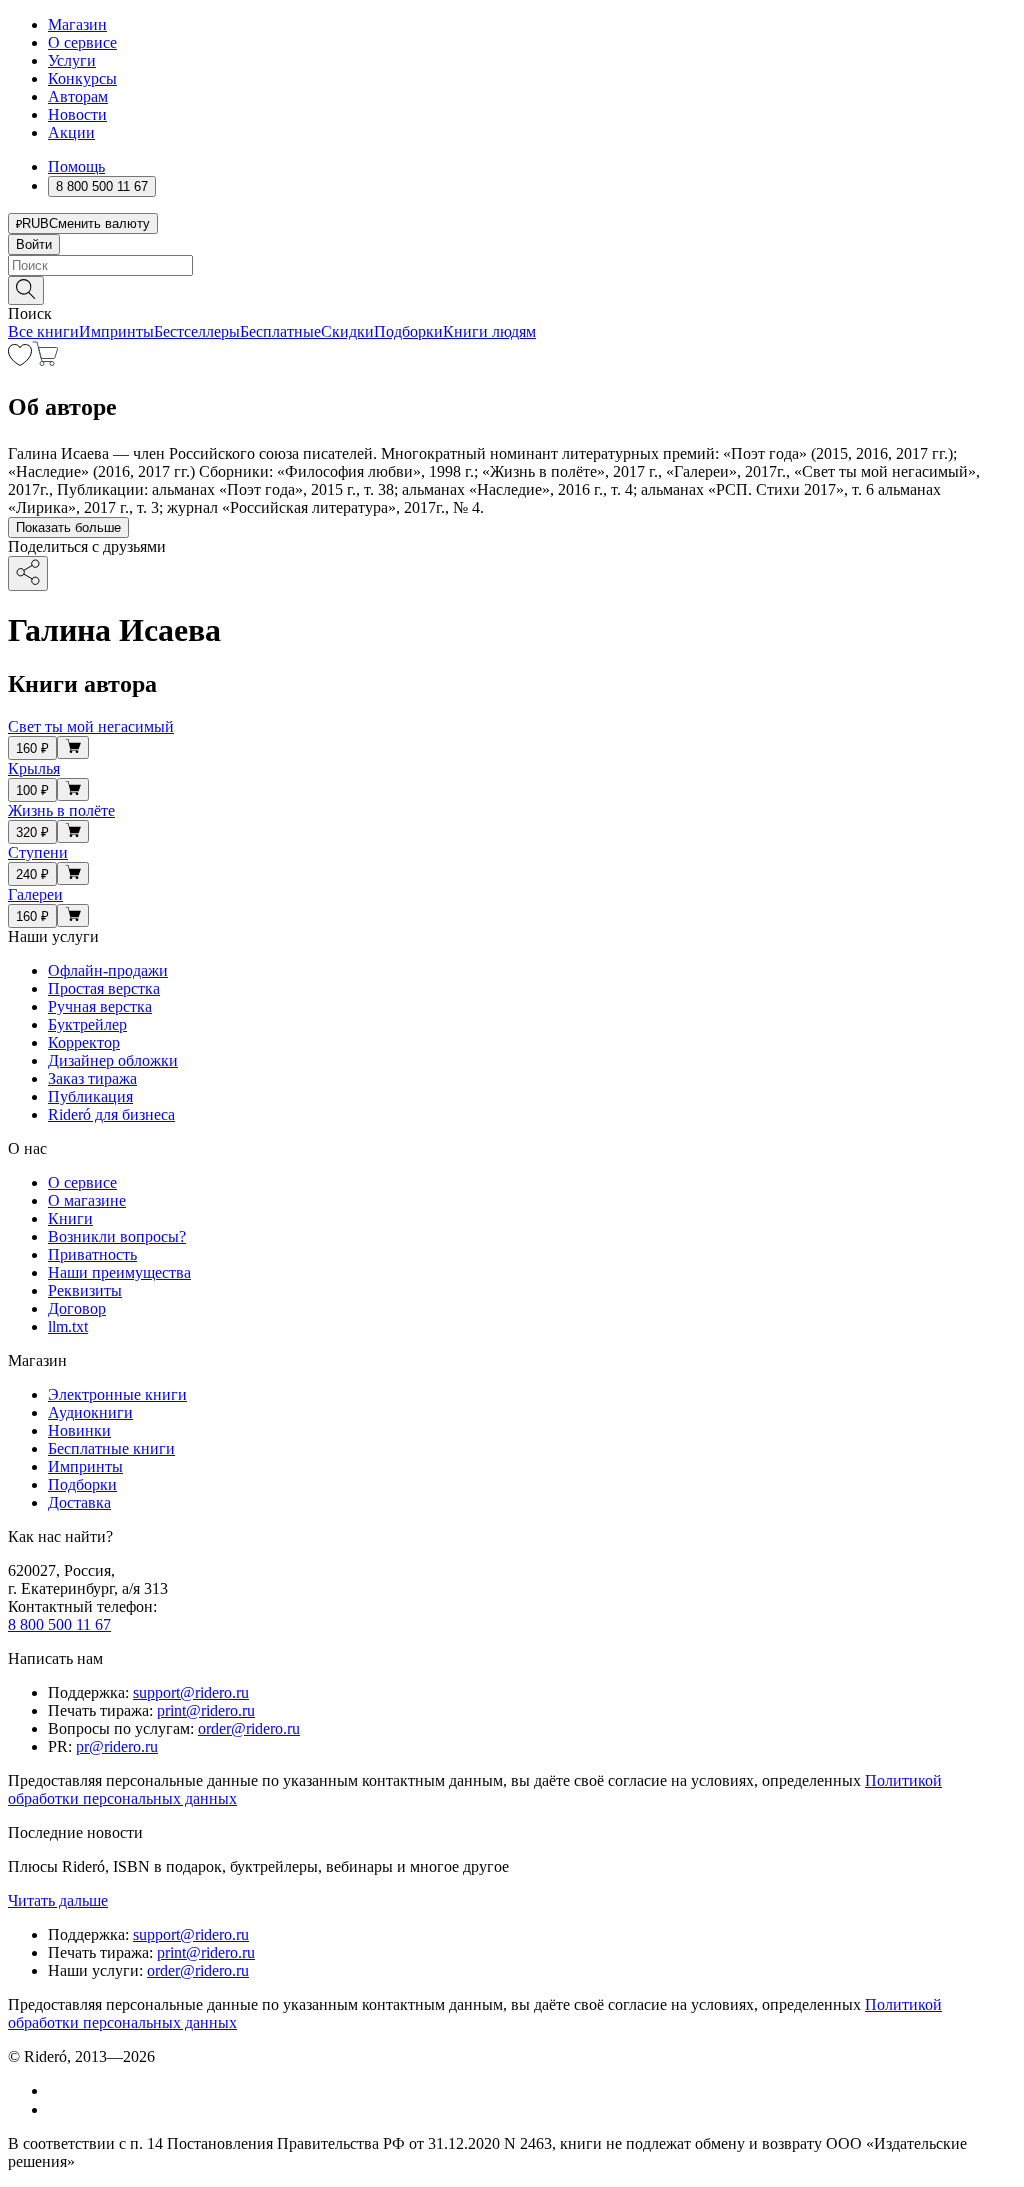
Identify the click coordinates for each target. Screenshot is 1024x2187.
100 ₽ (32, 790)
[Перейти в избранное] (20, 360)
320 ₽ (32, 832)
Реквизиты (85, 1290)
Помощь (76, 166)
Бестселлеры (197, 331)
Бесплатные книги (111, 1448)
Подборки (408, 331)
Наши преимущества (119, 1272)
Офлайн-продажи (108, 970)
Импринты (116, 331)
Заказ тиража (92, 1078)
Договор (77, 1308)
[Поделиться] (28, 573)
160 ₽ (32, 748)
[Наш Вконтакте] (58, 2090)
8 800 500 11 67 (59, 1624)
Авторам (78, 96)
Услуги (72, 60)
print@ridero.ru (206, 1710)
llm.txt (68, 1326)
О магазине (87, 1200)
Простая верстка (104, 988)
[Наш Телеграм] (56, 2109)
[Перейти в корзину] (45, 360)
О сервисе (82, 42)
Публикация (90, 1096)
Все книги (43, 331)
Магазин (77, 24)
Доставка (79, 1502)
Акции (71, 132)
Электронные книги (117, 1394)
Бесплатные (280, 331)
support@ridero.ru (191, 1692)
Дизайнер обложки (113, 1060)
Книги (70, 1218)
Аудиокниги (90, 1412)
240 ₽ (32, 874)
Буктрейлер (87, 1024)
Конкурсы (82, 78)
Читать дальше (58, 1900)
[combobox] (512, 265)
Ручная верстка (100, 1006)
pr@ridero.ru (117, 1746)
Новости (77, 114)
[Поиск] (26, 290)
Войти (34, 244)
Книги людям (489, 331)
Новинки (79, 1430)
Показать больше (68, 527)
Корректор (84, 1042)
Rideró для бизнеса (111, 1114)
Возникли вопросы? (117, 1236)
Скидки (347, 331)
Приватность (92, 1254)
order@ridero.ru (249, 1728)
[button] (512, 289)
